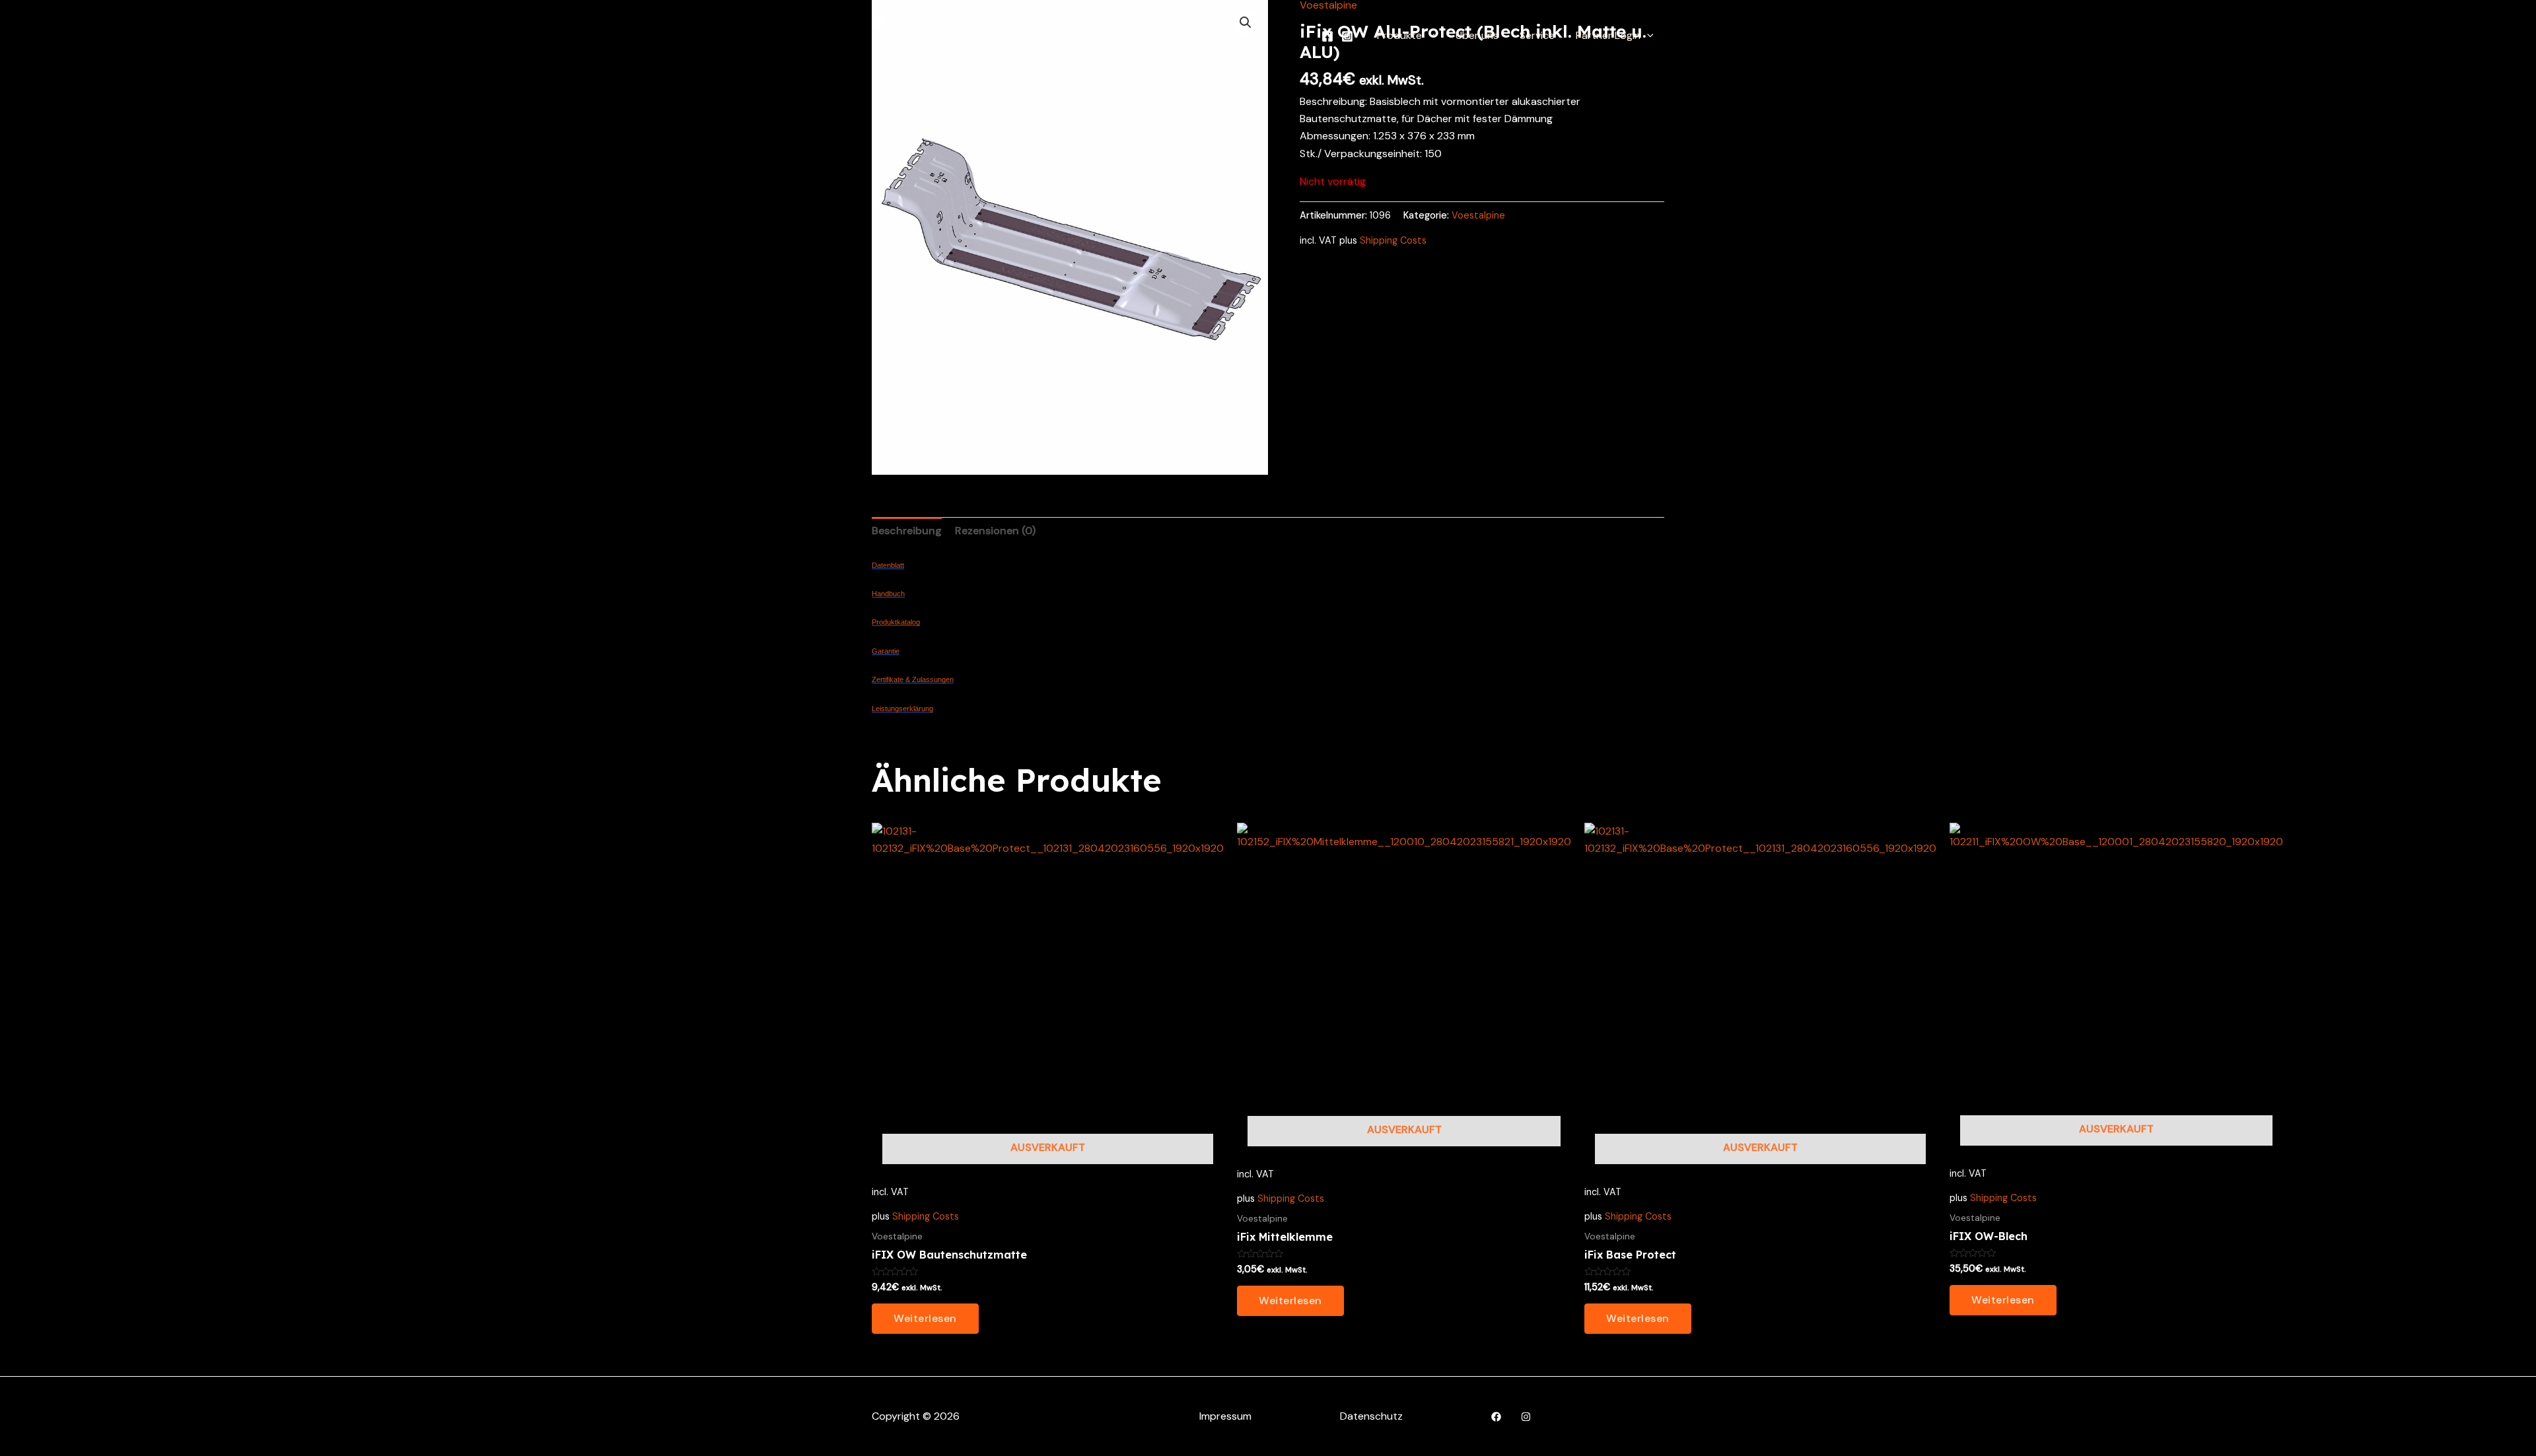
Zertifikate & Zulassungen (913, 679)
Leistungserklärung (902, 709)
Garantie (886, 651)
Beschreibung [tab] (907, 531)
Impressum (1225, 1416)
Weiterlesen (925, 1318)
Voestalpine (1478, 215)
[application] (1428, 36)
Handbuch (888, 594)
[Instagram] (1347, 36)
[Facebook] (1327, 36)
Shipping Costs (1393, 240)
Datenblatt (888, 565)
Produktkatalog (896, 622)
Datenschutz (1371, 1416)
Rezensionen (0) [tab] (995, 531)
